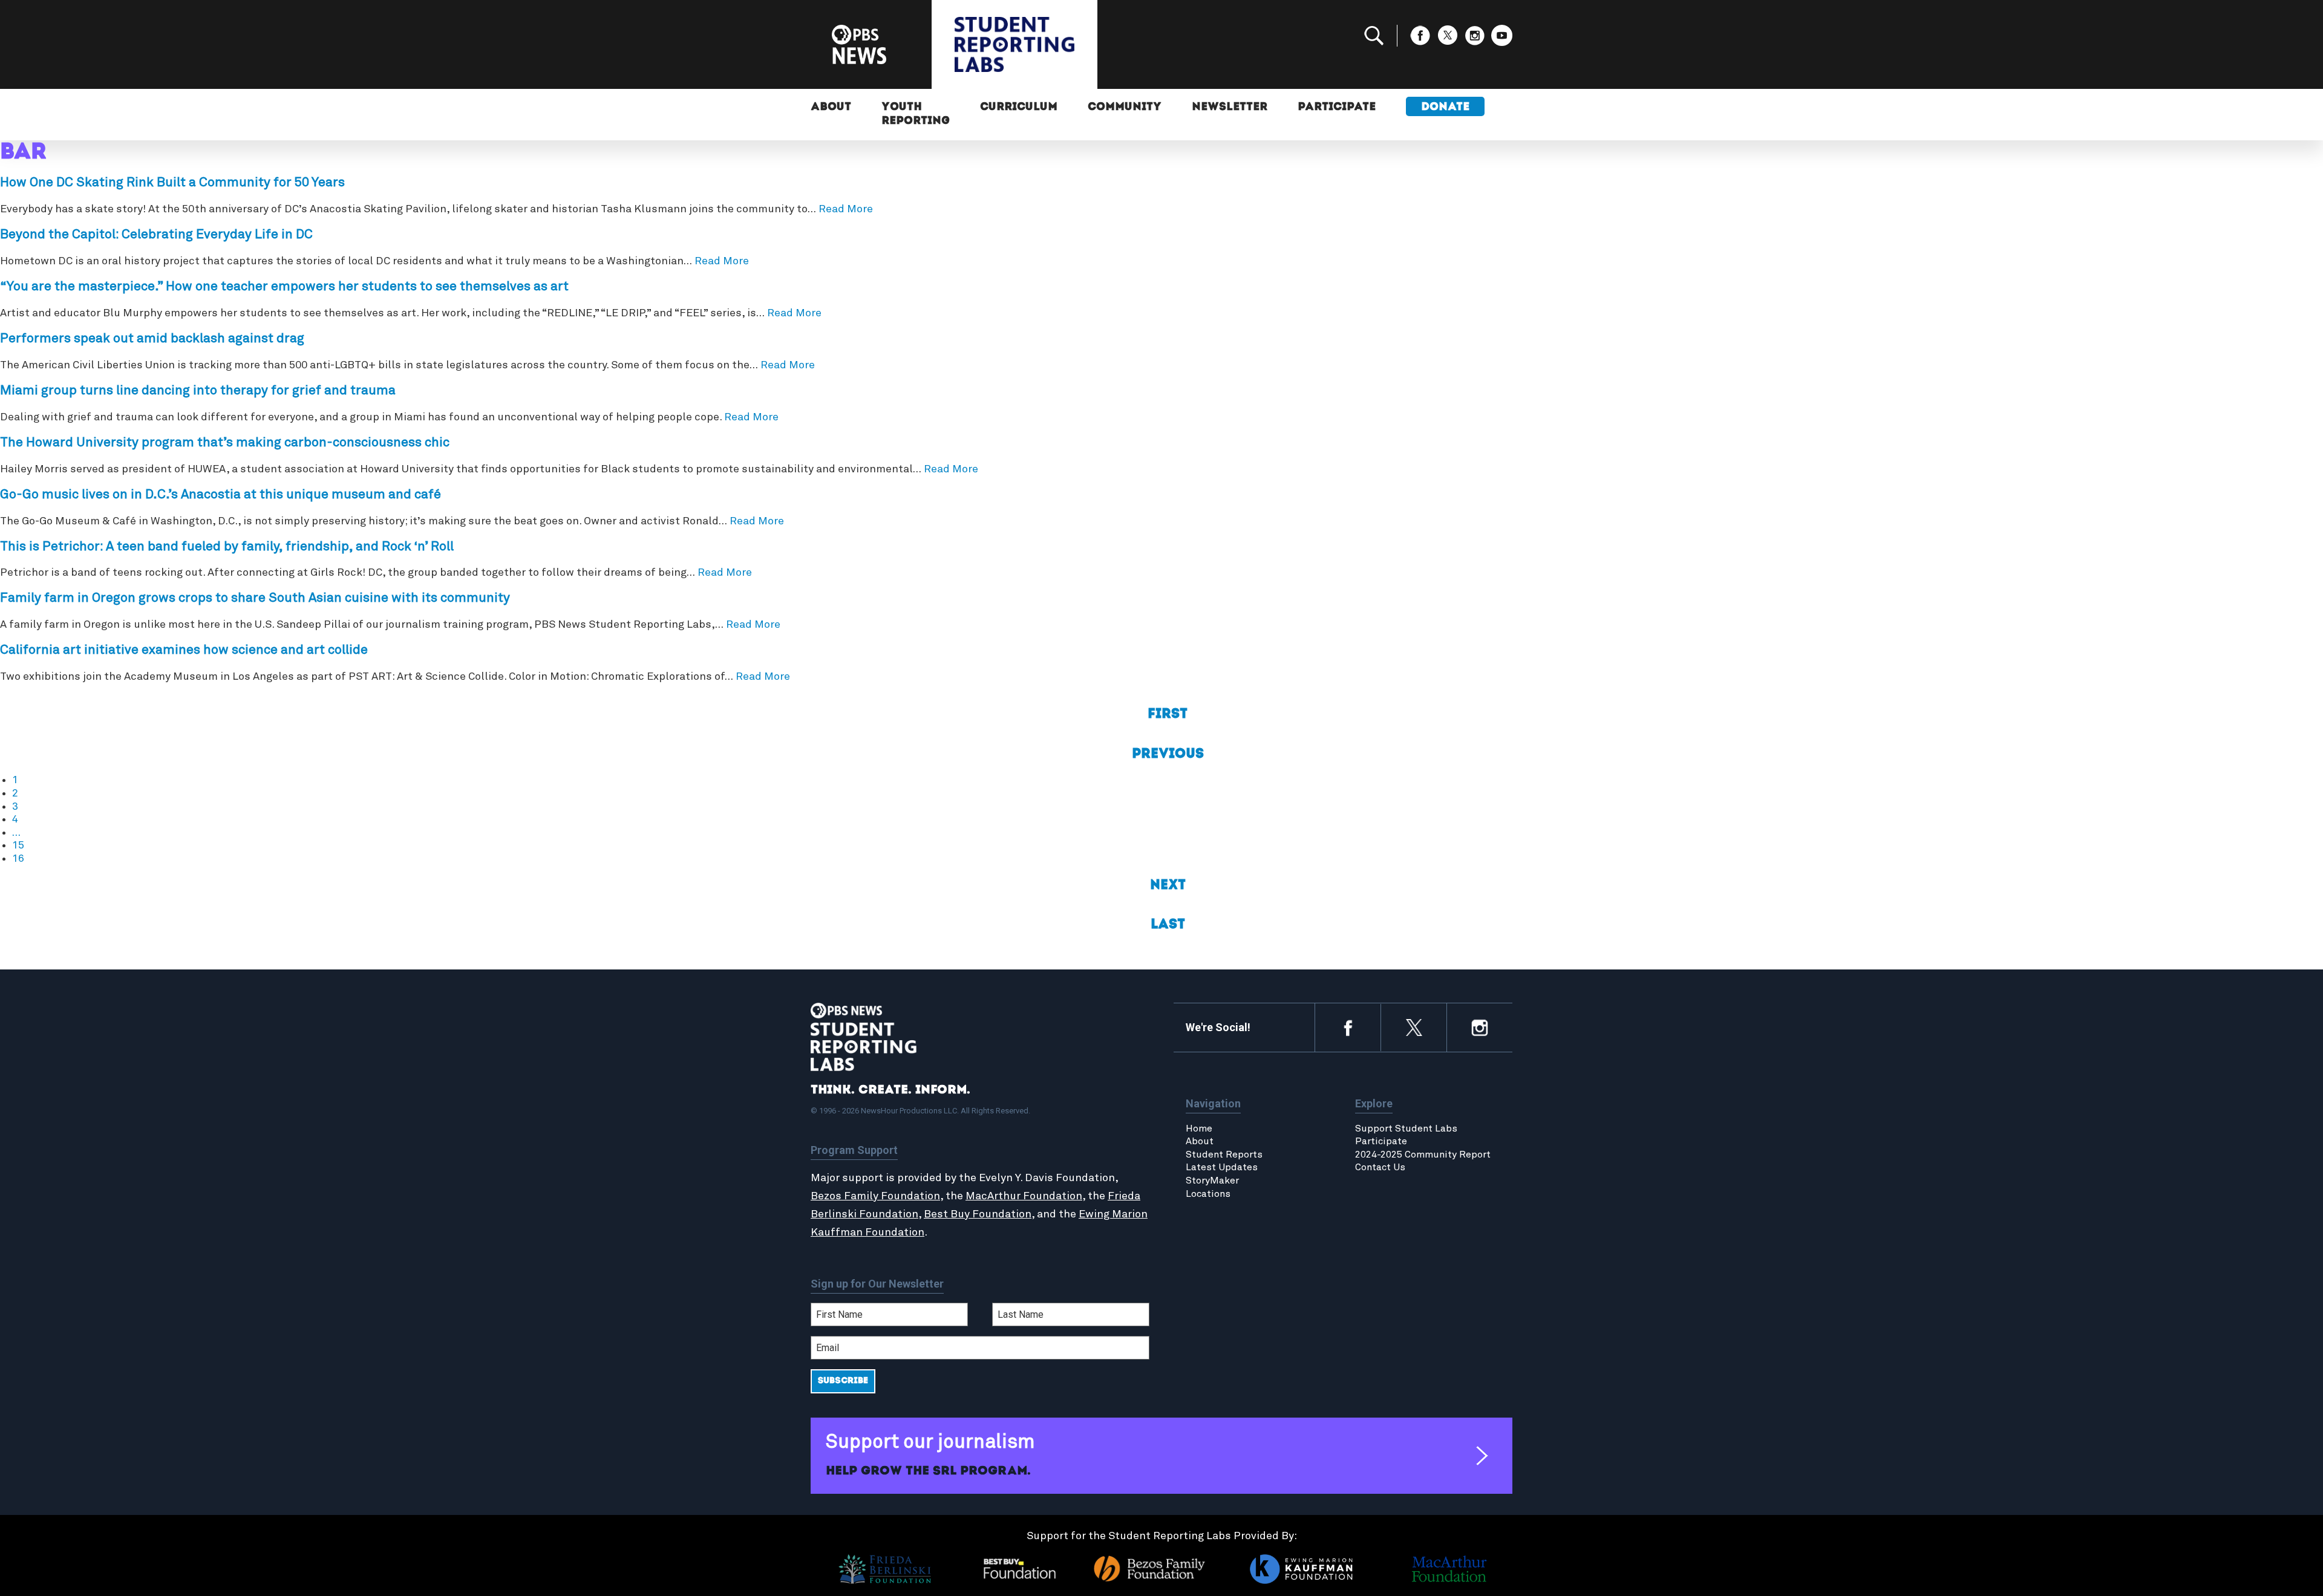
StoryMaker (1212, 1181)
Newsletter (1230, 108)
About (831, 108)
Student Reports (1224, 1155)
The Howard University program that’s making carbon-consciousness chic (225, 443)
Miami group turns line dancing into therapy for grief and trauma (198, 391)
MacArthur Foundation (1024, 1196)
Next (1168, 886)
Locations (1208, 1194)
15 (18, 845)
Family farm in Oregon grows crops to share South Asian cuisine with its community (255, 598)
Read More (846, 209)
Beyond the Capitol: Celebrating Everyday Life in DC (156, 235)
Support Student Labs (1406, 1129)
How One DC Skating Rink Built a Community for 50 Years (172, 183)
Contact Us (1380, 1167)
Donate (1445, 108)
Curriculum (1019, 108)
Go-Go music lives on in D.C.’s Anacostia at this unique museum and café (221, 495)
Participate (1337, 108)
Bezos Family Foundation (875, 1196)
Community (1125, 108)
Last (1168, 925)
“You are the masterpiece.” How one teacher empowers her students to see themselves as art (284, 287)
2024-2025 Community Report (1423, 1155)
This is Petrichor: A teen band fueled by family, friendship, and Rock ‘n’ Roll (227, 547)
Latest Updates (1222, 1167)
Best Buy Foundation (978, 1214)
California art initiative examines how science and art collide (184, 650)
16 (18, 859)
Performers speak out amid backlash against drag (152, 339)
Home (1199, 1129)
